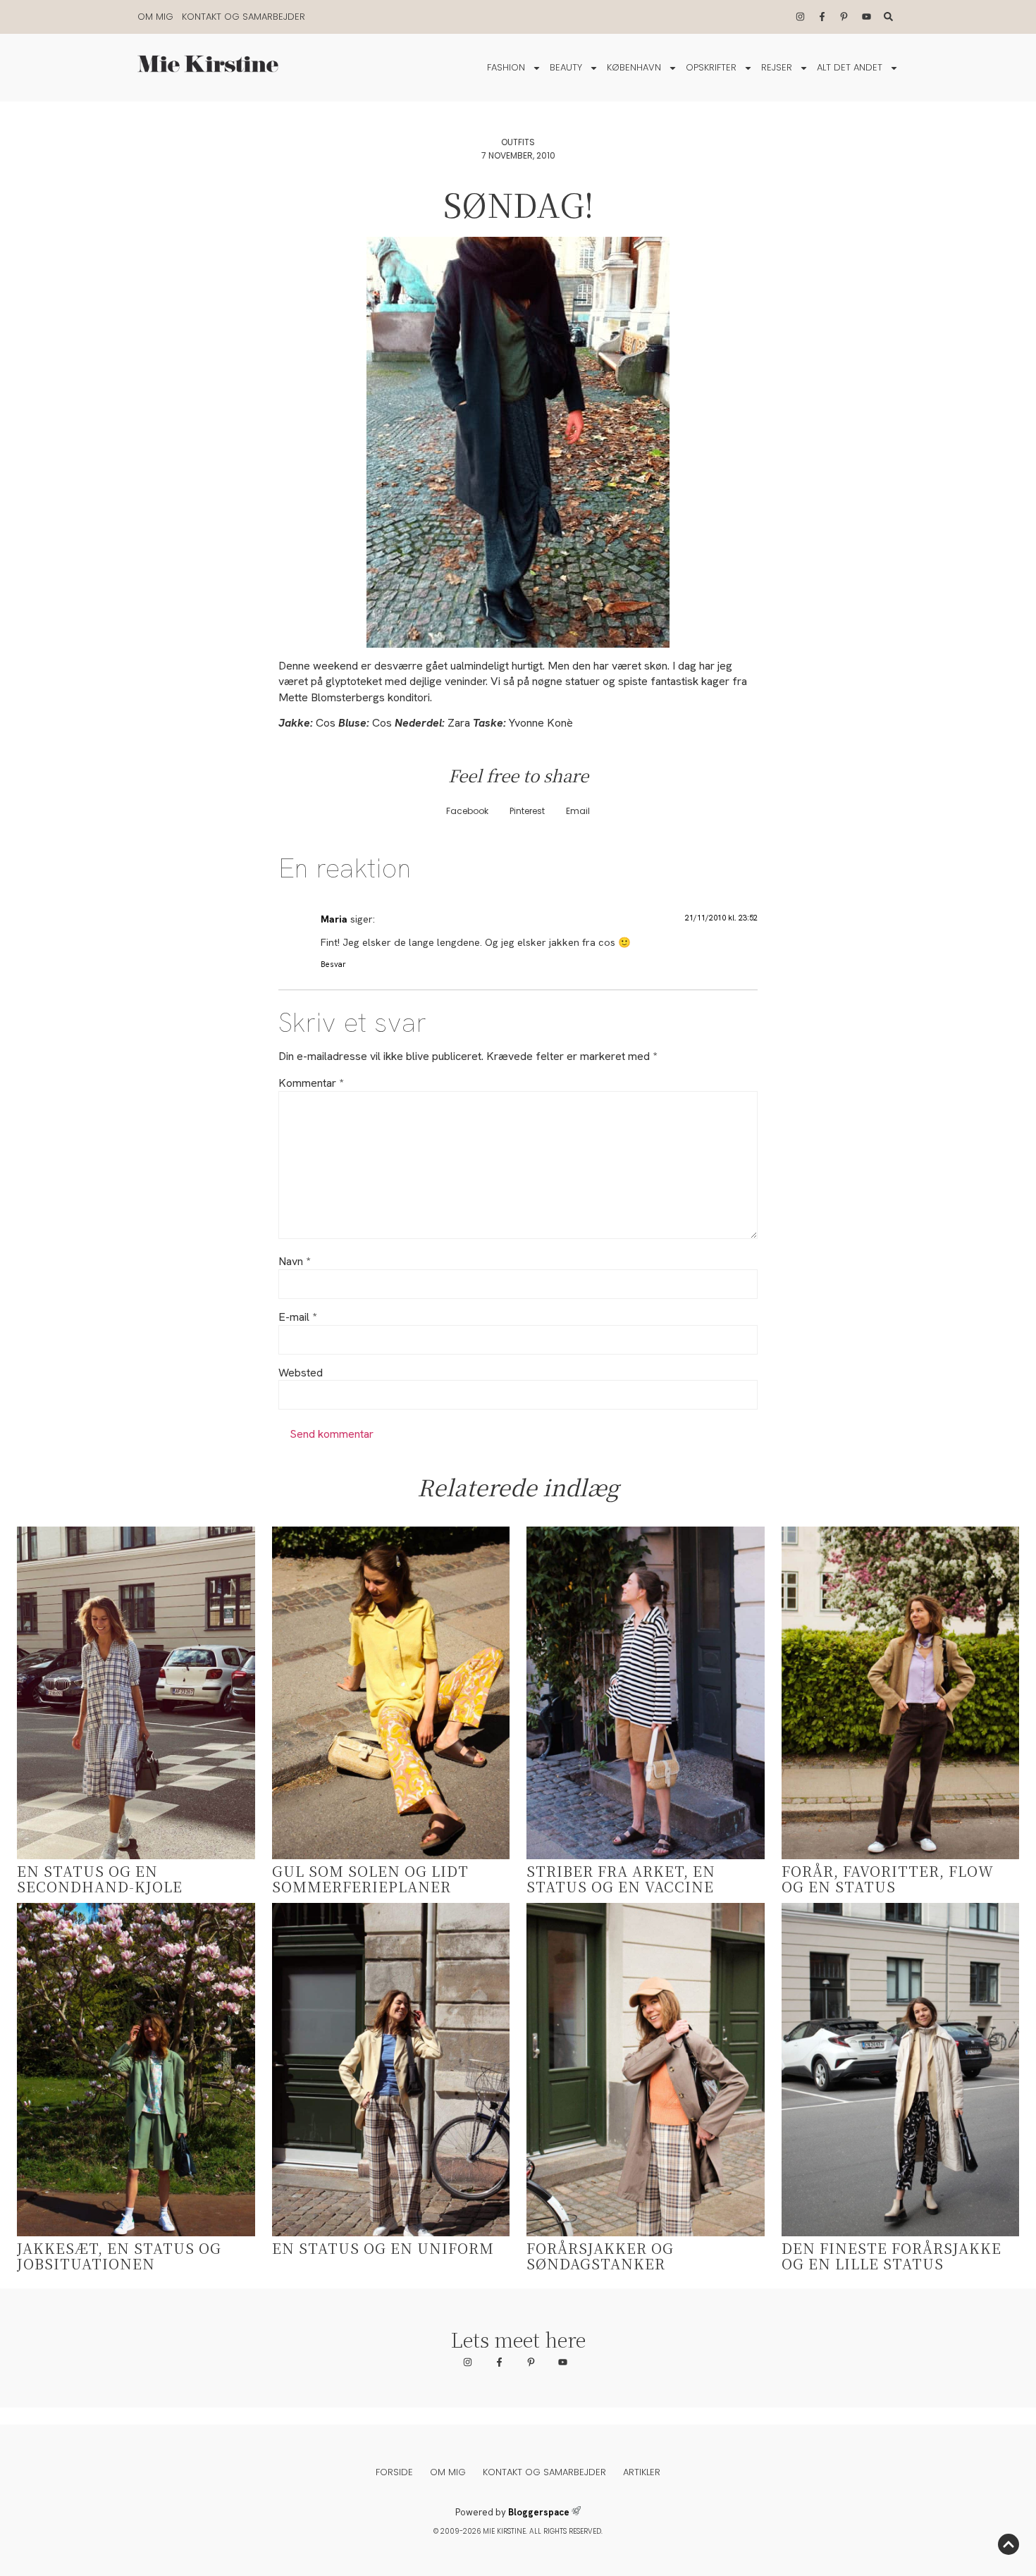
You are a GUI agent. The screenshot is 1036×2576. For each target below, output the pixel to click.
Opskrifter (711, 67)
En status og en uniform (383, 2248)
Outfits (518, 142)
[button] (467, 812)
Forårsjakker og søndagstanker (600, 2256)
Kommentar (311, 1083)
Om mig (155, 17)
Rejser (777, 67)
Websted (301, 1373)
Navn (294, 1262)
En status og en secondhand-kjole (100, 1879)
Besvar (333, 964)
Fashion (506, 67)
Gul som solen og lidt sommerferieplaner (370, 1879)
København (634, 67)
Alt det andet (850, 67)
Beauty (566, 67)
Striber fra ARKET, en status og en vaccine (621, 1879)
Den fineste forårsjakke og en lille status (892, 2256)
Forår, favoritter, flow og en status (888, 1879)
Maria (334, 919)
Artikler (642, 2472)
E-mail (297, 1317)
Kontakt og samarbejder (243, 17)
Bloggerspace (539, 2512)
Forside (394, 2472)
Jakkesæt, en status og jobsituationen (119, 2256)
